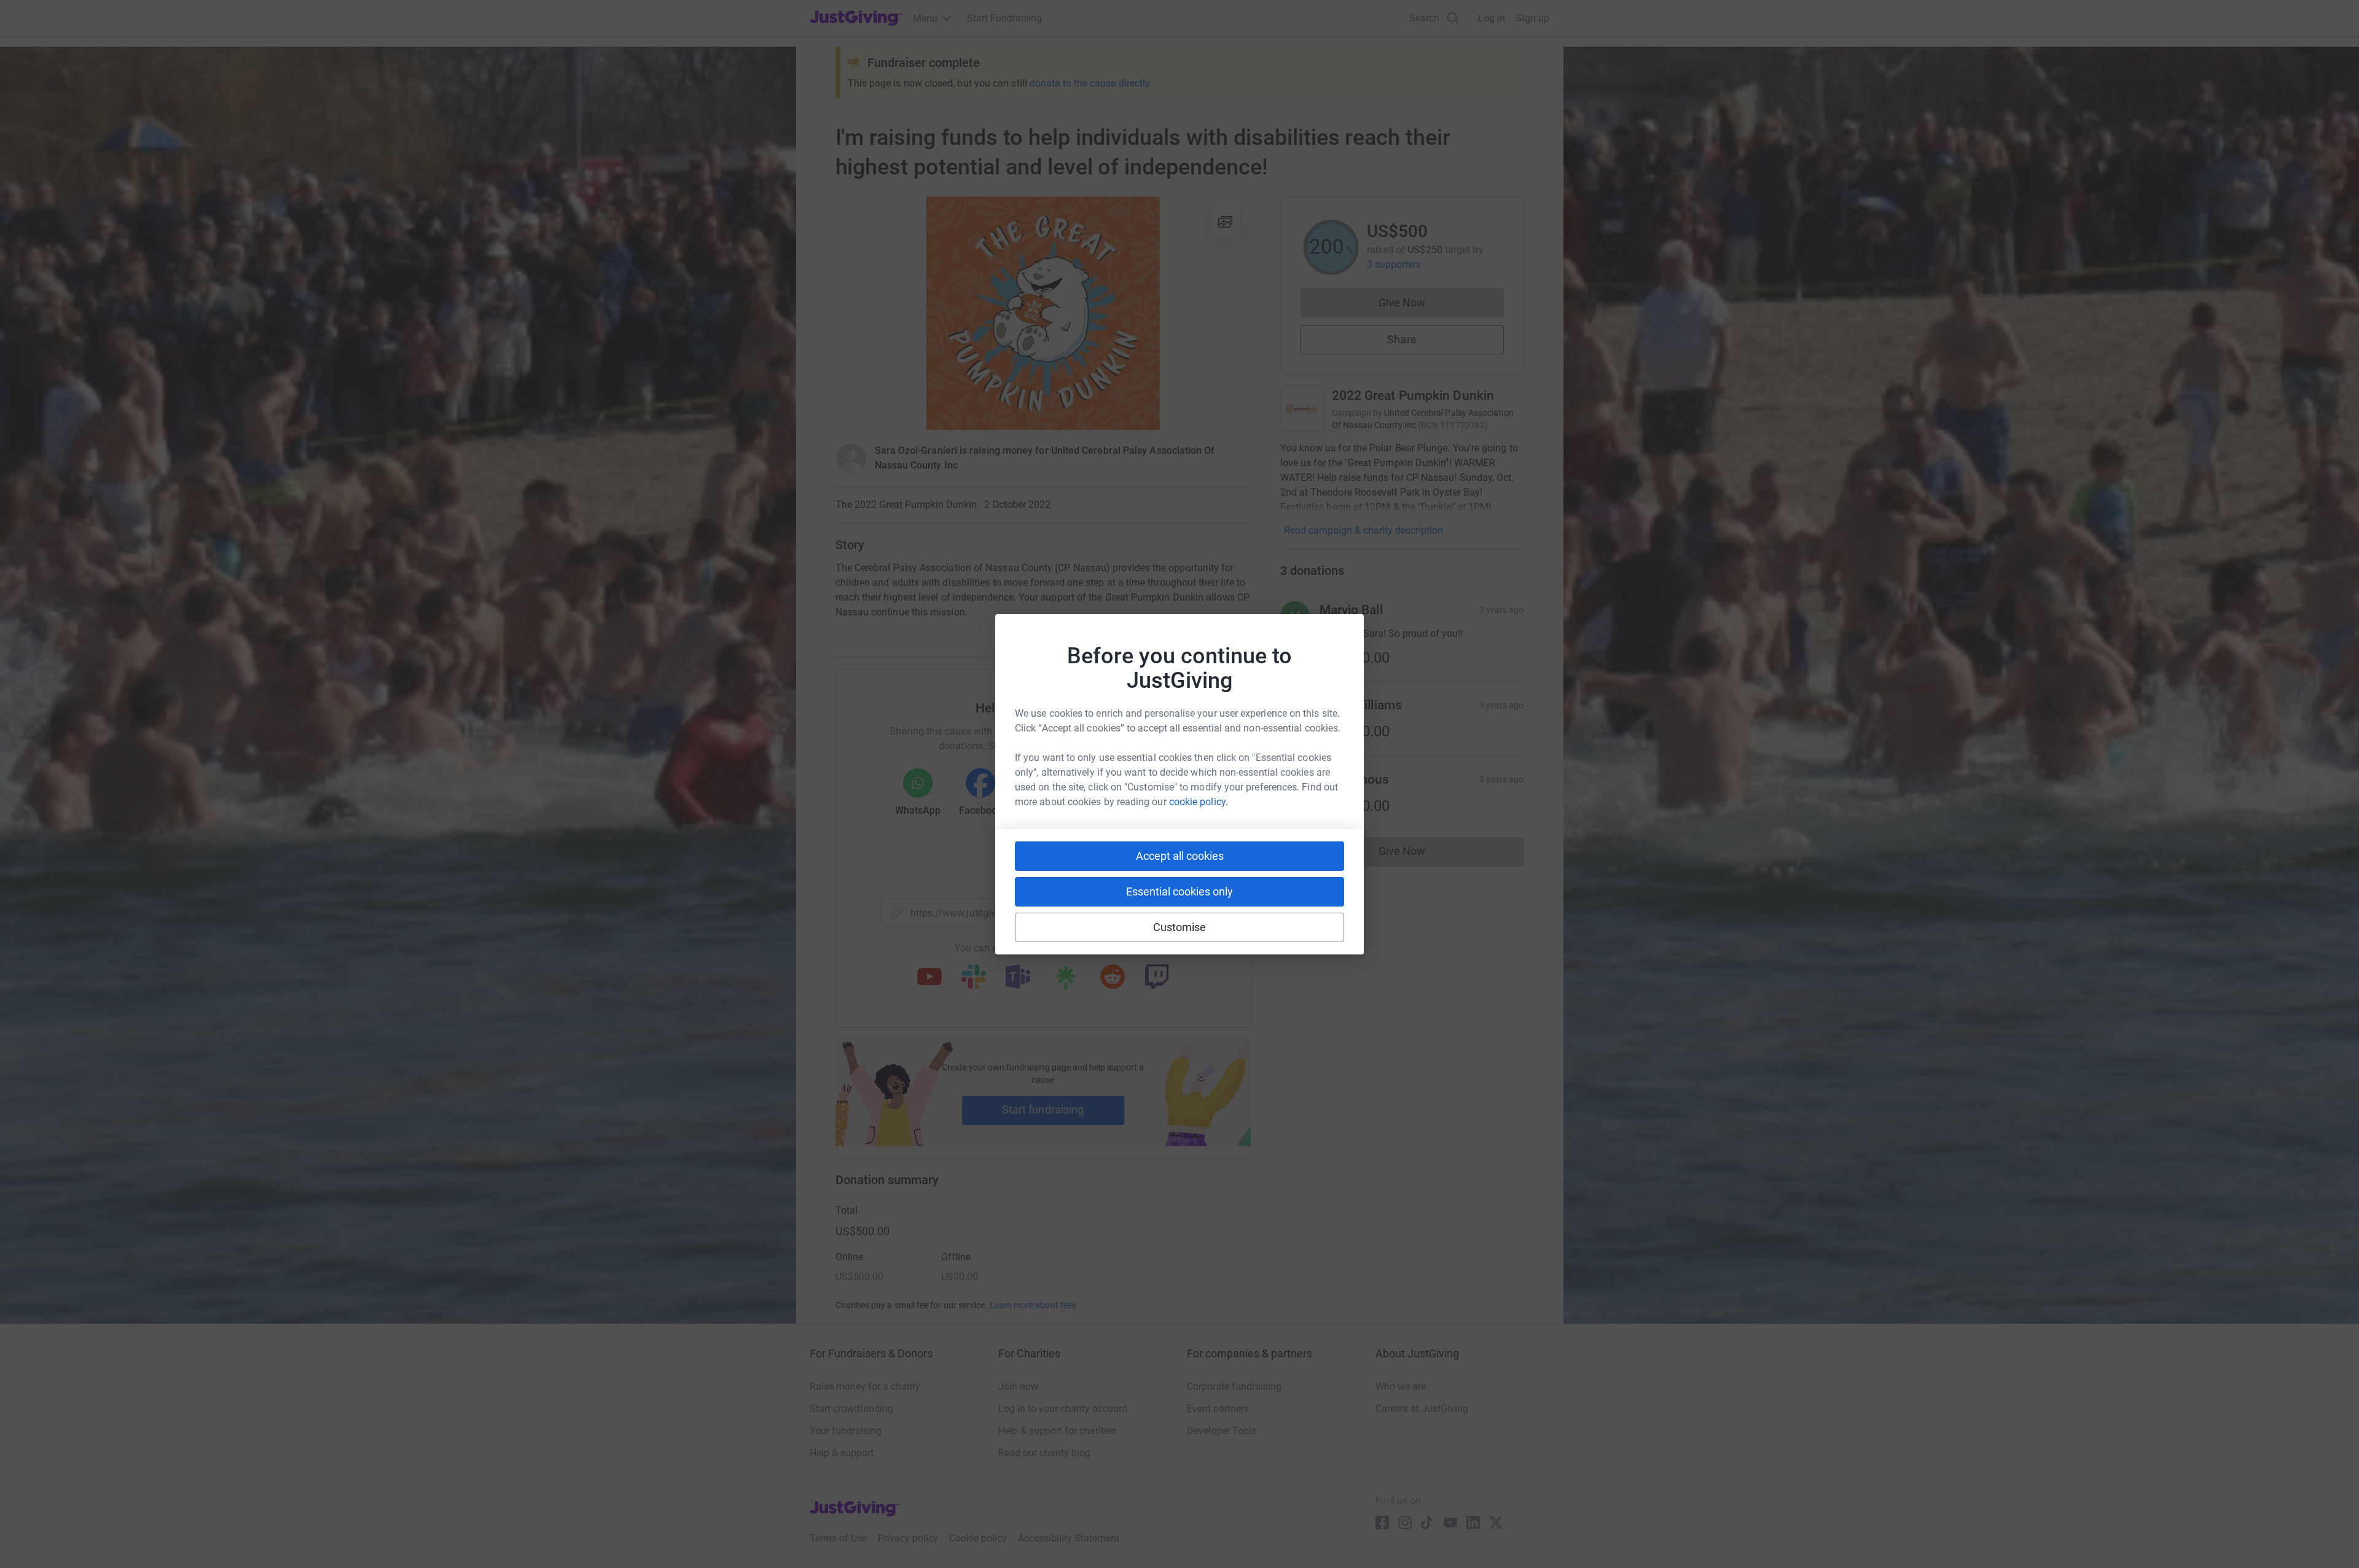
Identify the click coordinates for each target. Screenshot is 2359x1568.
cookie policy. (1199, 802)
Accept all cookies (1180, 856)
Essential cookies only (1179, 891)
